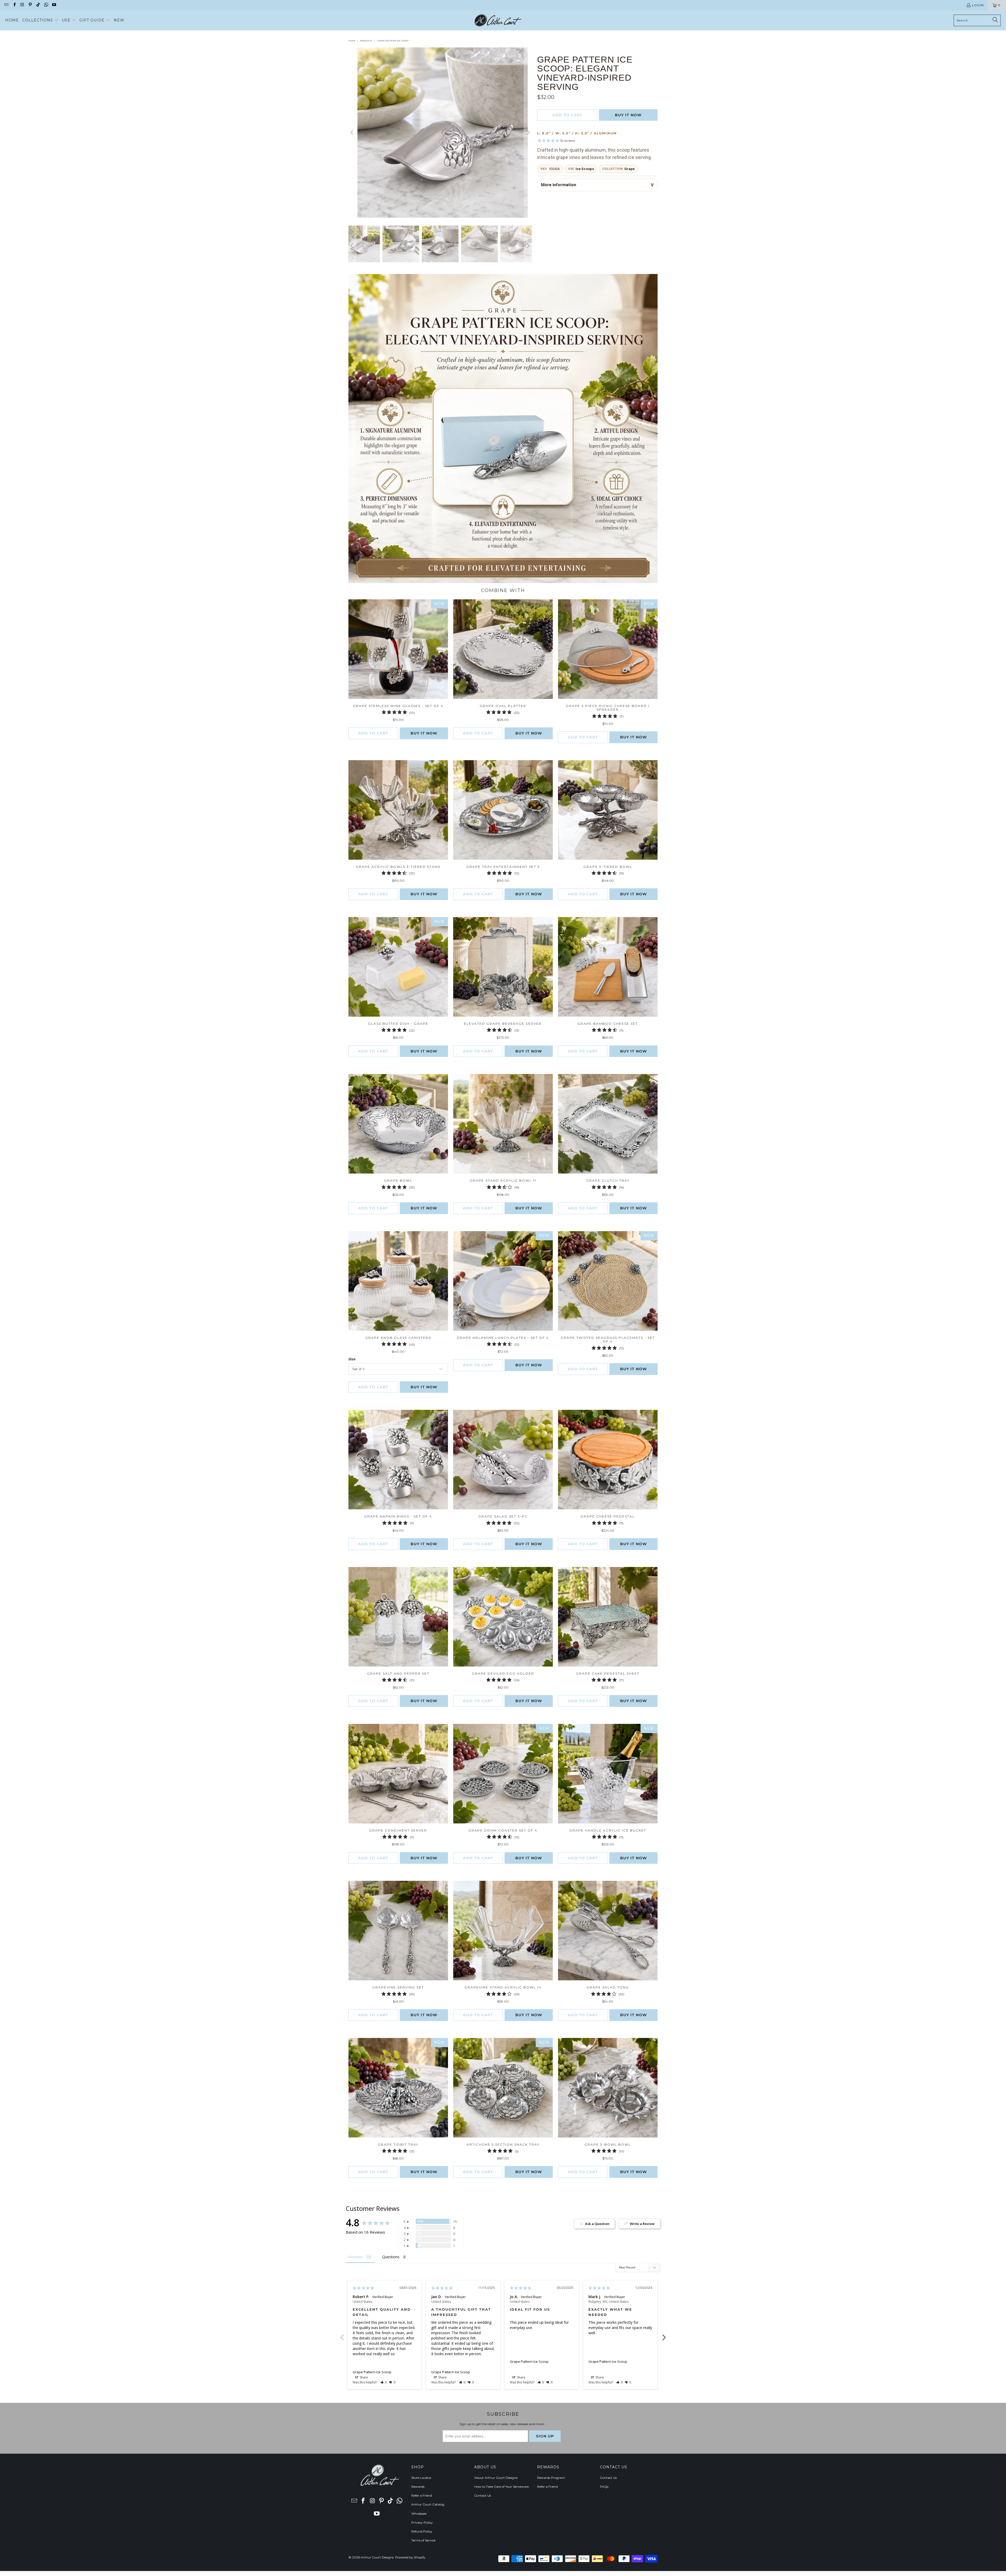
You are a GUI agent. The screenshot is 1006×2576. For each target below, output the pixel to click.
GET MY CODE (503, 1320)
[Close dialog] (576, 1220)
